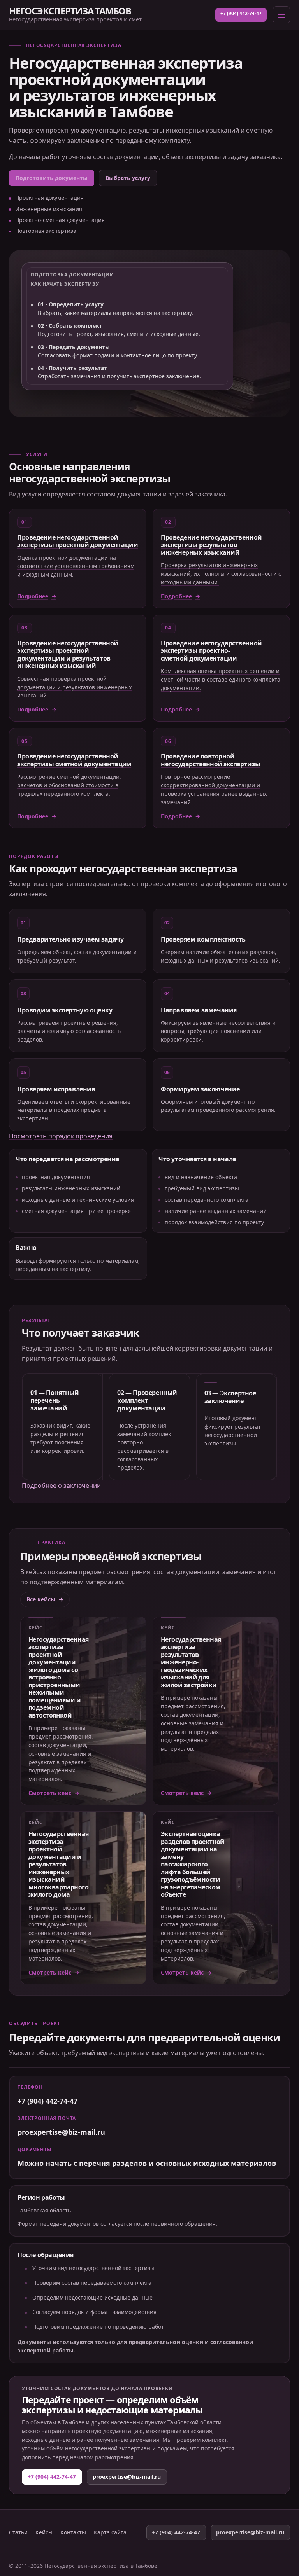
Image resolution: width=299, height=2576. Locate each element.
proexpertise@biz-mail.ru (61, 2132)
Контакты (73, 2532)
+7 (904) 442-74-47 (241, 13)
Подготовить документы (52, 178)
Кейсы (44, 2532)
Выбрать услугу (128, 178)
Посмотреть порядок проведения (61, 1136)
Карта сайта (110, 2532)
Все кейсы (41, 1599)
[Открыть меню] (281, 15)
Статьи (18, 2532)
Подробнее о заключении (61, 1485)
